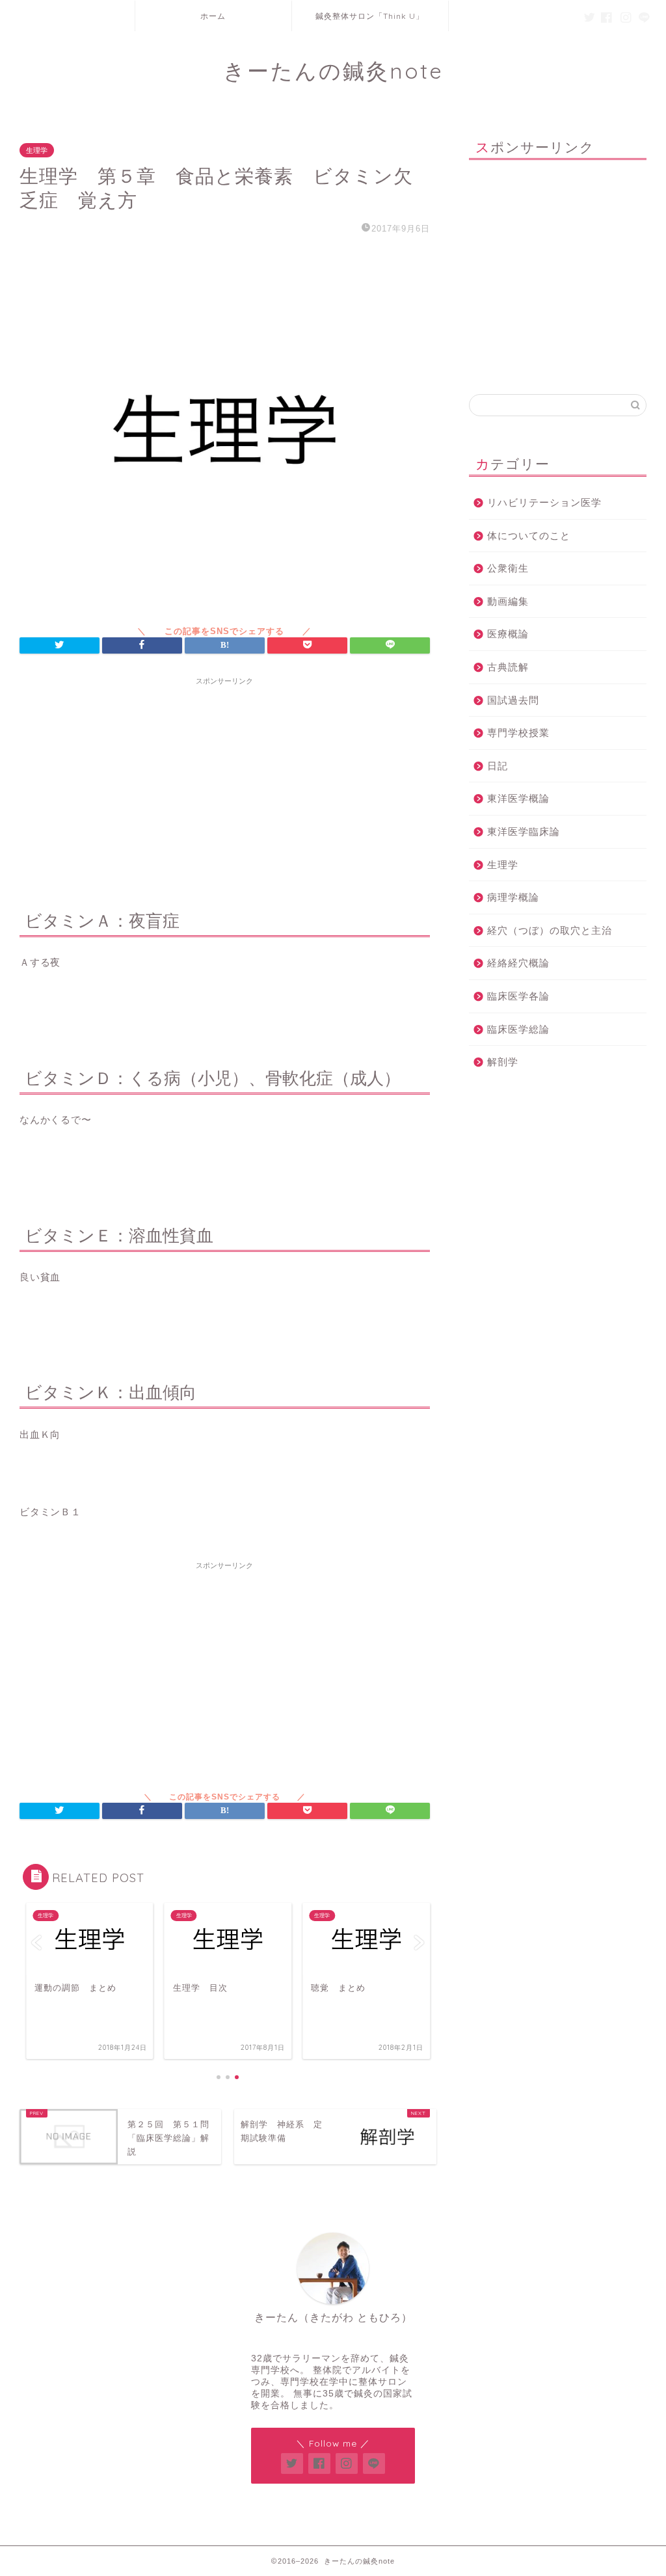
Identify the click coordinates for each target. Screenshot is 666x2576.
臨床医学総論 (518, 1029)
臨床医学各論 (518, 996)
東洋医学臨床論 (524, 831)
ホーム (213, 16)
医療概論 (508, 634)
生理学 (37, 150)
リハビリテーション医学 (544, 502)
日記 (498, 766)
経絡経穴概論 (518, 963)
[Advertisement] (225, 782)
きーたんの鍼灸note (333, 71)
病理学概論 (513, 897)
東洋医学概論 (518, 798)
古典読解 (508, 667)
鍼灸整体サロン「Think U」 (370, 16)
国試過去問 (513, 700)
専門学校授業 (518, 733)
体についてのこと (529, 536)
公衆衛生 (508, 568)
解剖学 (503, 1062)
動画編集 (508, 601)
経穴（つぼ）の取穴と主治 (550, 930)
